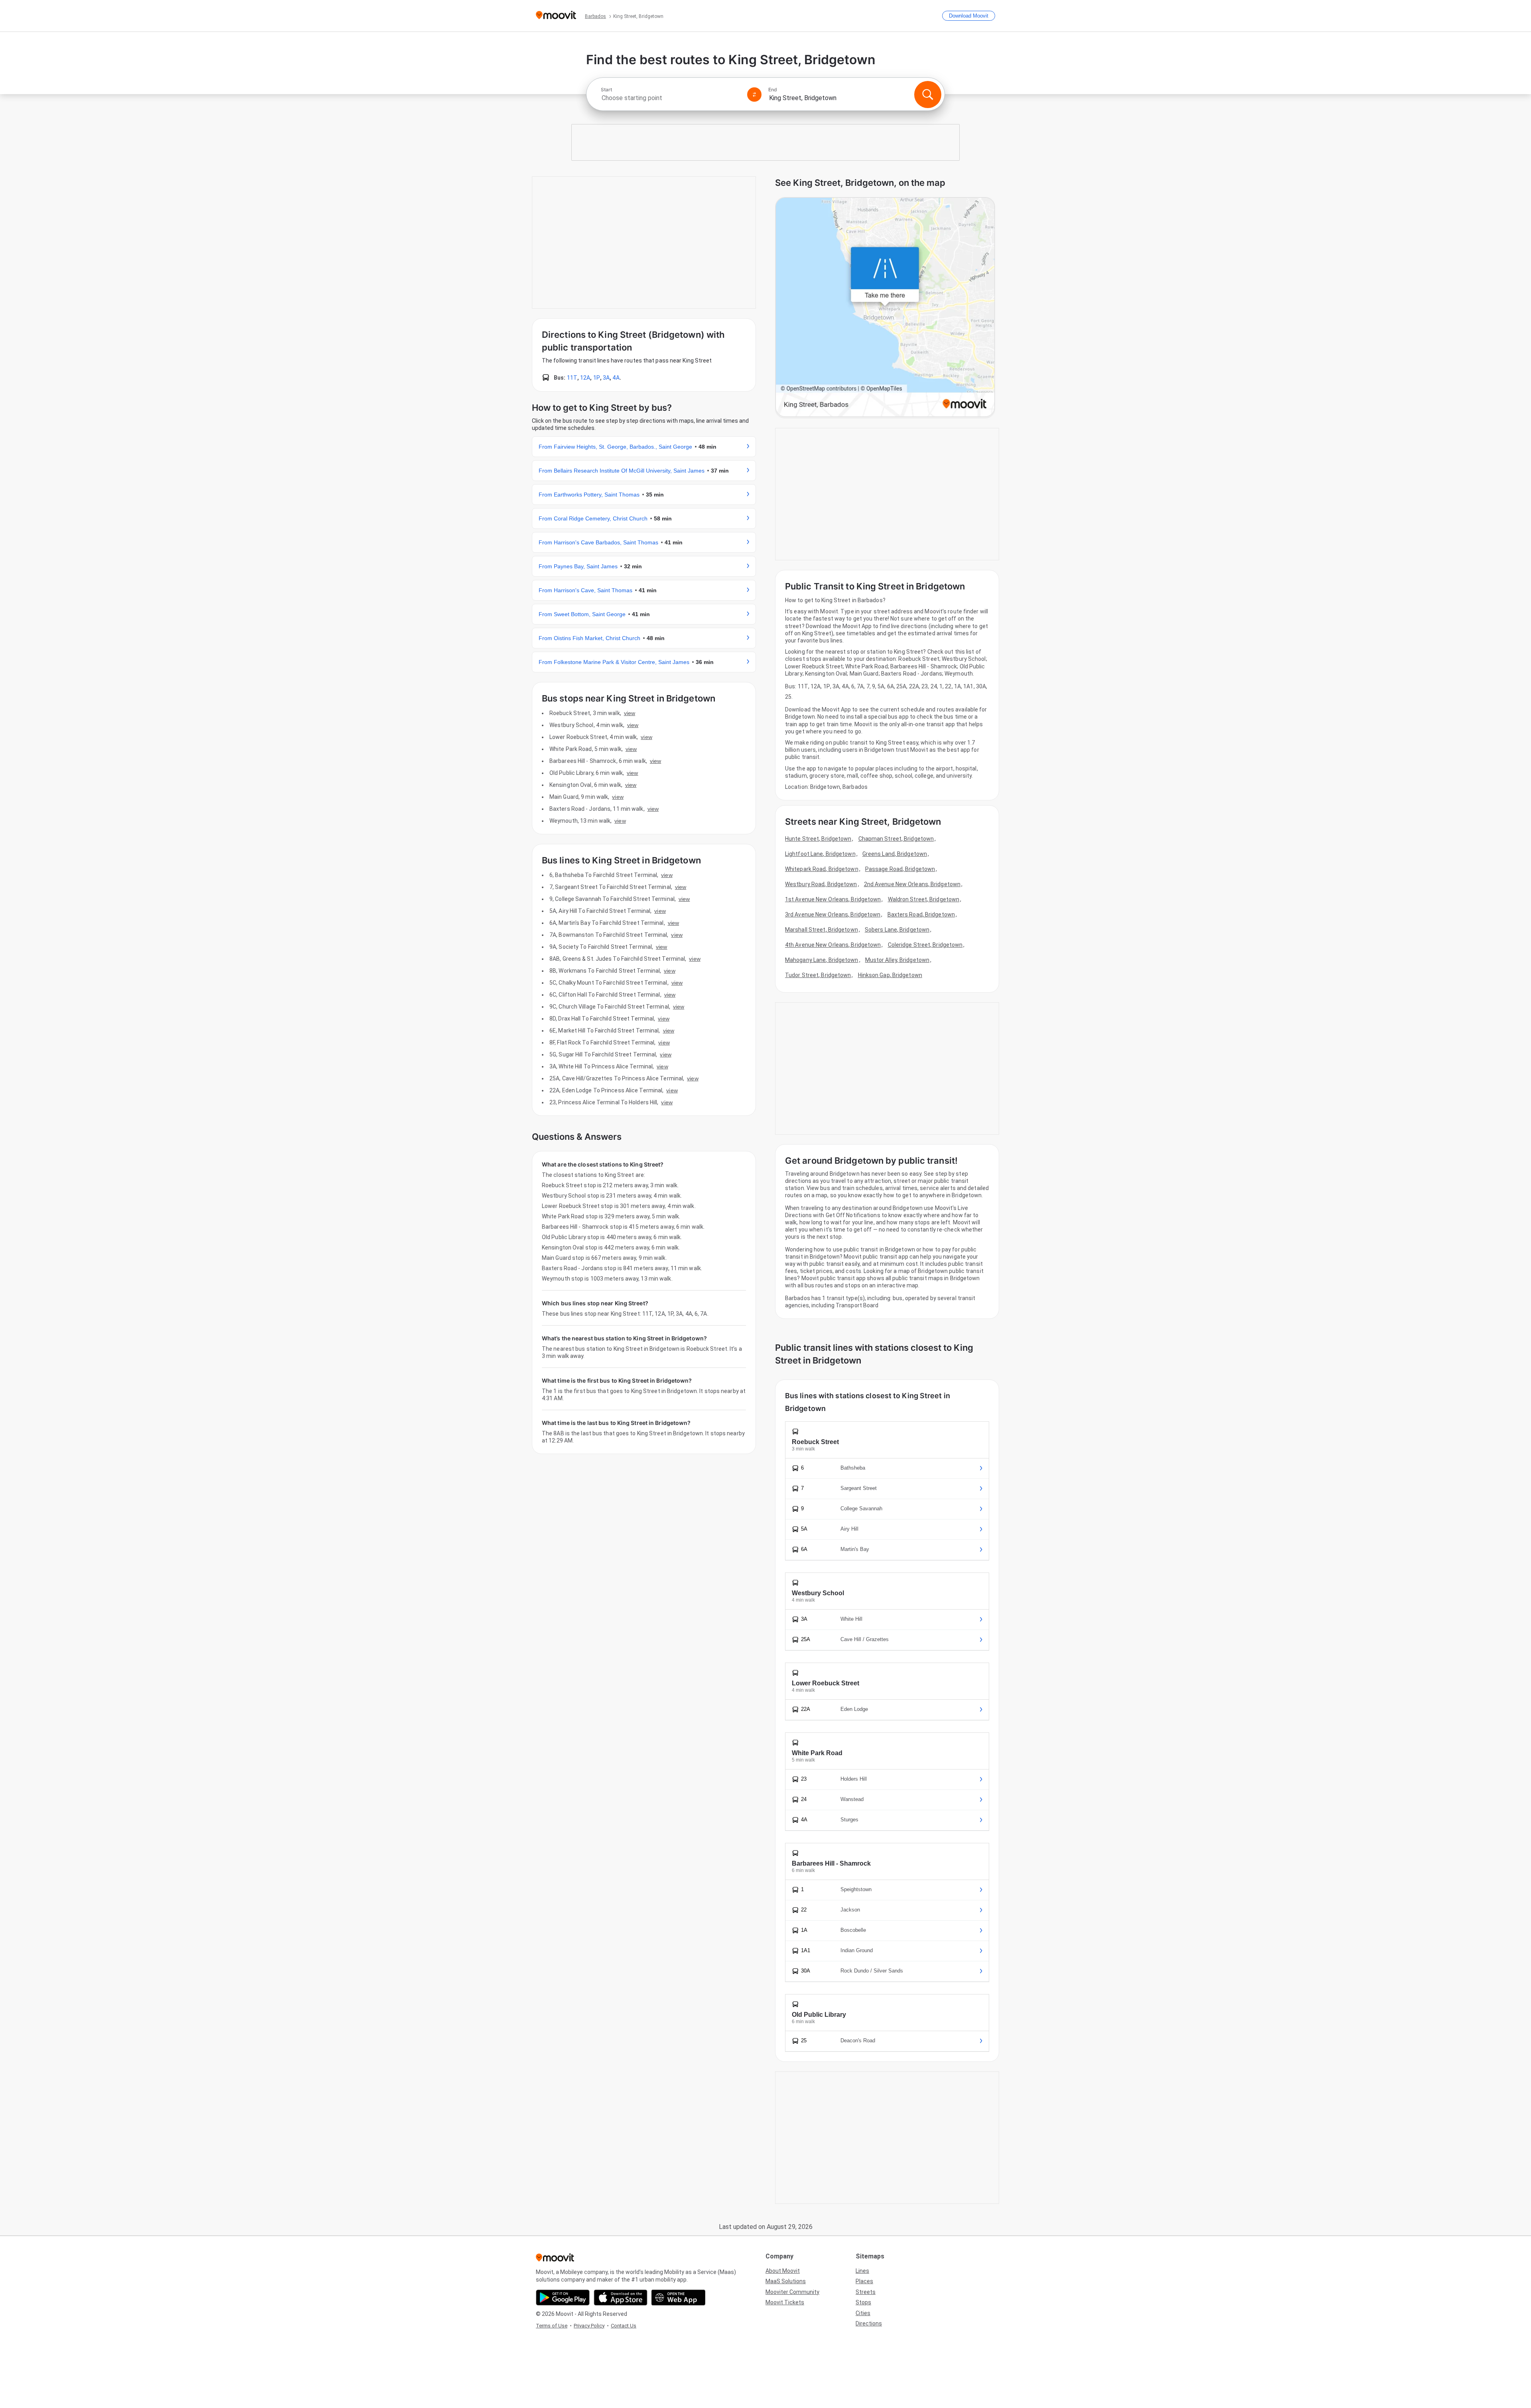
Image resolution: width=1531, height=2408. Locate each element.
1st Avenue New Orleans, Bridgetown (833, 899)
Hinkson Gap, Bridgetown (890, 975)
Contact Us (624, 2326)
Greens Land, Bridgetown (895, 854)
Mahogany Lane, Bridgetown (822, 960)
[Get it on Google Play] (563, 2298)
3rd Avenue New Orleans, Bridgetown (833, 914)
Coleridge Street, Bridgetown (925, 945)
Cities (863, 2313)
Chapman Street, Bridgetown (896, 839)
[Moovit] (556, 16)
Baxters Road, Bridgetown (921, 914)
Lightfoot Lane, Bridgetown (820, 854)
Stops (863, 2302)
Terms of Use (552, 2326)
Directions (869, 2323)
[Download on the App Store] (621, 2298)
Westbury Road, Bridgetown (821, 884)
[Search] (928, 95)
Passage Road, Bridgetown (900, 869)
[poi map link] (885, 308)
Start (606, 90)
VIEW (630, 713)
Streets (866, 2292)
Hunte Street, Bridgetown (818, 839)
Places (864, 2281)
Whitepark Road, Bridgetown (822, 869)
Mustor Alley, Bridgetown (897, 960)
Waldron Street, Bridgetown (924, 899)
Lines (862, 2271)
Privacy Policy (589, 2326)
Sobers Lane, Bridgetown (897, 930)
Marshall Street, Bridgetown (822, 930)
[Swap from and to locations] (754, 95)
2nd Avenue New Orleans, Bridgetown (912, 884)
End (773, 90)
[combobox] (671, 98)
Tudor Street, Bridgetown (818, 975)
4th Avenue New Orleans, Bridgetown (833, 945)
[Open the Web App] (678, 2298)
